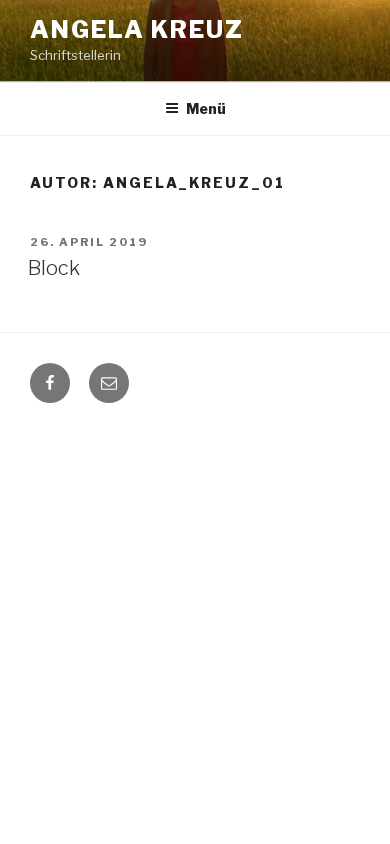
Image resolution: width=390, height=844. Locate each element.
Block (54, 268)
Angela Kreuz (137, 29)
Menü (206, 108)
